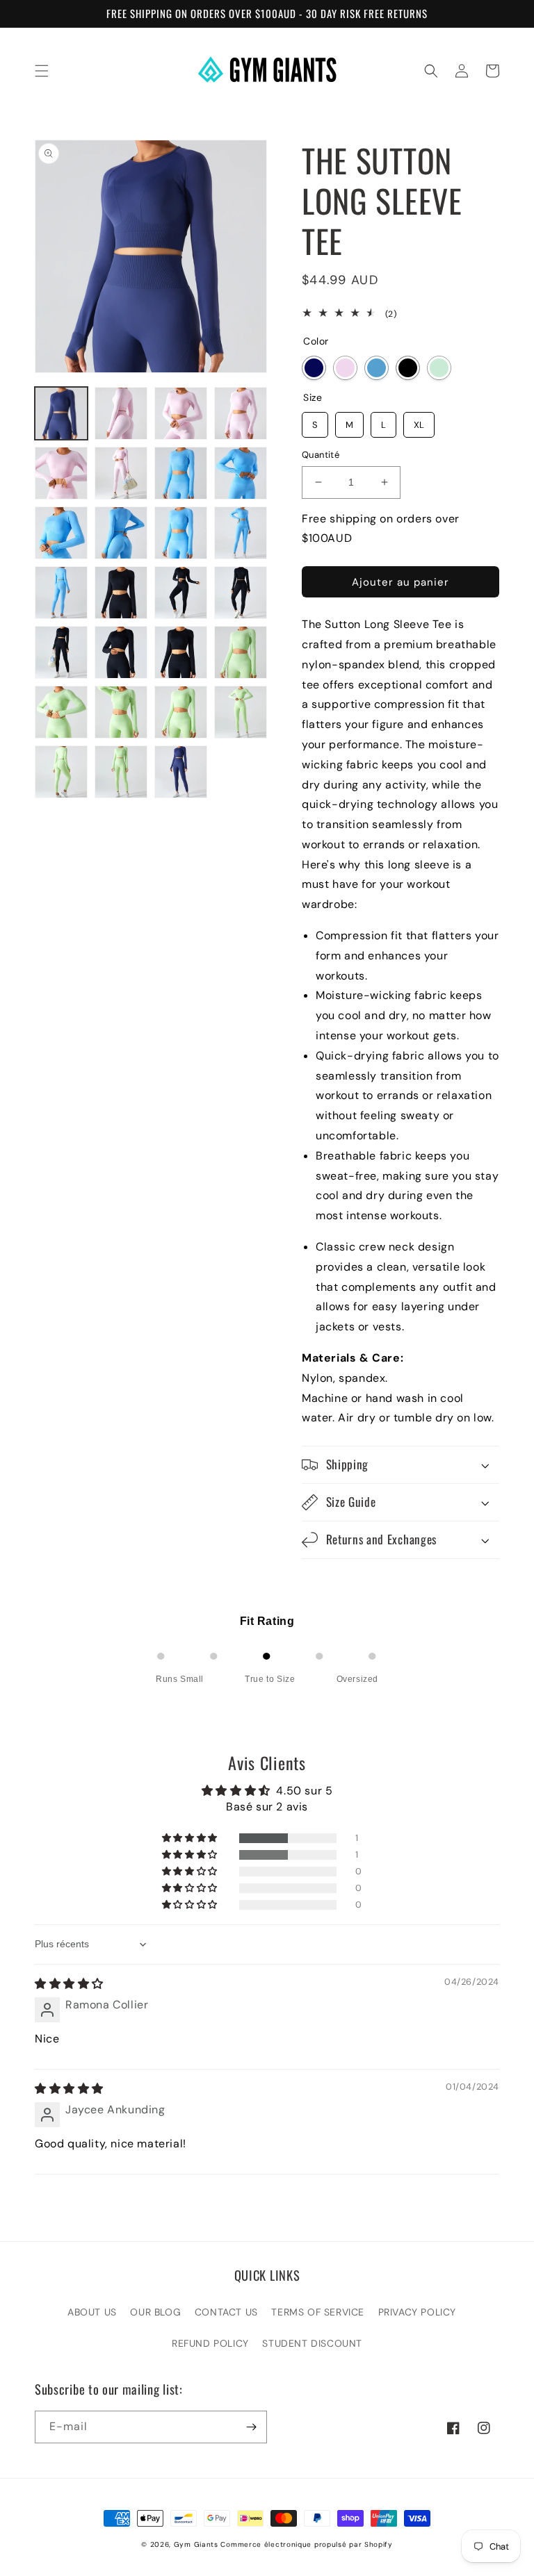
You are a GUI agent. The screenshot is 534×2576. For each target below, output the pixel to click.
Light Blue (377, 368)
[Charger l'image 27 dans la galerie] (181, 772)
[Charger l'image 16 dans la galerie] (241, 593)
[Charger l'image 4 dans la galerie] (241, 413)
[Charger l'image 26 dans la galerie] (121, 772)
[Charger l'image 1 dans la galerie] (61, 413)
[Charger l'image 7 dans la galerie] (181, 473)
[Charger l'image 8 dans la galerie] (241, 473)
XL (419, 421)
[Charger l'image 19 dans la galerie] (181, 652)
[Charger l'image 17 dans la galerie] (61, 652)
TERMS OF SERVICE (318, 2312)
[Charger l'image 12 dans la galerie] (241, 533)
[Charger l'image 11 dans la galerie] (181, 533)
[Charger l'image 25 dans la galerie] (61, 772)
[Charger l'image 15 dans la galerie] (181, 593)
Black (408, 368)
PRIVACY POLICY (417, 2312)
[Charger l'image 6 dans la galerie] (121, 473)
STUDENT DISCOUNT (312, 2343)
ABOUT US (92, 2312)
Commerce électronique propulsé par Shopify (306, 2544)
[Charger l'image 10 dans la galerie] (121, 533)
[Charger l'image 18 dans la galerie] (121, 652)
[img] (69, 1984)
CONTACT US (226, 2312)
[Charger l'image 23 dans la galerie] (181, 712)
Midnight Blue (314, 368)
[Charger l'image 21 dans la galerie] (61, 712)
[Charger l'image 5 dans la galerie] (61, 473)
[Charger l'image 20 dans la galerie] (241, 652)
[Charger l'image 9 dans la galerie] (61, 533)
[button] (42, 71)
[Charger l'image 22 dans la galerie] (121, 712)
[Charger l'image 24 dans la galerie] (241, 712)
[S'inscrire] (251, 2427)
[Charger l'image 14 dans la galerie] (121, 593)
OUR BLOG (155, 2312)
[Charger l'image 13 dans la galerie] (61, 593)
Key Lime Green (439, 368)
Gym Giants (196, 2544)
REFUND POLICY (210, 2343)
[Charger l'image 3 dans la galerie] (181, 413)
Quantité (321, 455)
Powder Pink (345, 368)
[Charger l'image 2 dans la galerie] (121, 413)
